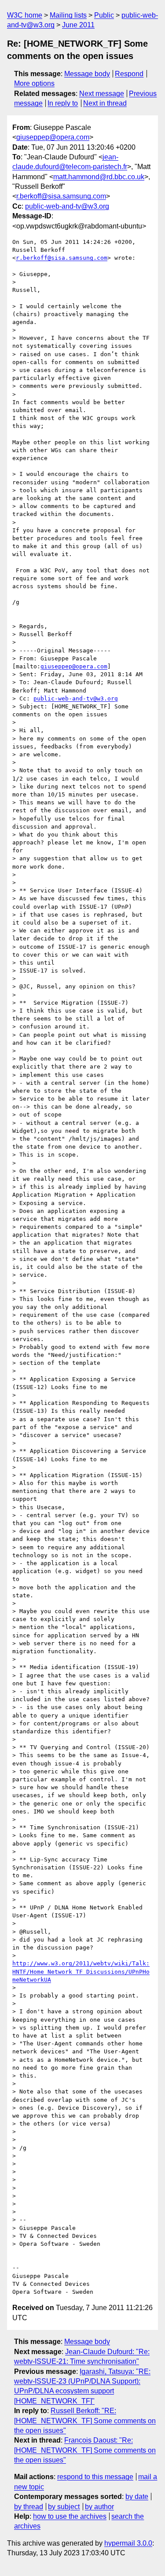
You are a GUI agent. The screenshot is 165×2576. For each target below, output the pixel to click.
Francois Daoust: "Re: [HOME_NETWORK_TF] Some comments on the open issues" (85, 2450)
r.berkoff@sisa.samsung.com (61, 196)
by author (99, 2507)
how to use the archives (70, 2516)
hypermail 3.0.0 (128, 2543)
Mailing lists (68, 15)
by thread (29, 2507)
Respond (129, 74)
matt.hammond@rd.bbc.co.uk (99, 177)
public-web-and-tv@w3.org (67, 206)
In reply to (63, 103)
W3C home (25, 15)
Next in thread (105, 103)
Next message (102, 94)
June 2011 (78, 25)
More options (34, 83)
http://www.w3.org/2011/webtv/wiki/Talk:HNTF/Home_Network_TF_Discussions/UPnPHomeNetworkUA (81, 1971)
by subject (64, 2507)
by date (137, 2497)
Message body (87, 74)
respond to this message (95, 2477)
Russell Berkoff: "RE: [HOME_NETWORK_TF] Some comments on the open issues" (85, 2421)
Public (104, 15)
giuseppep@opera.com (53, 137)
